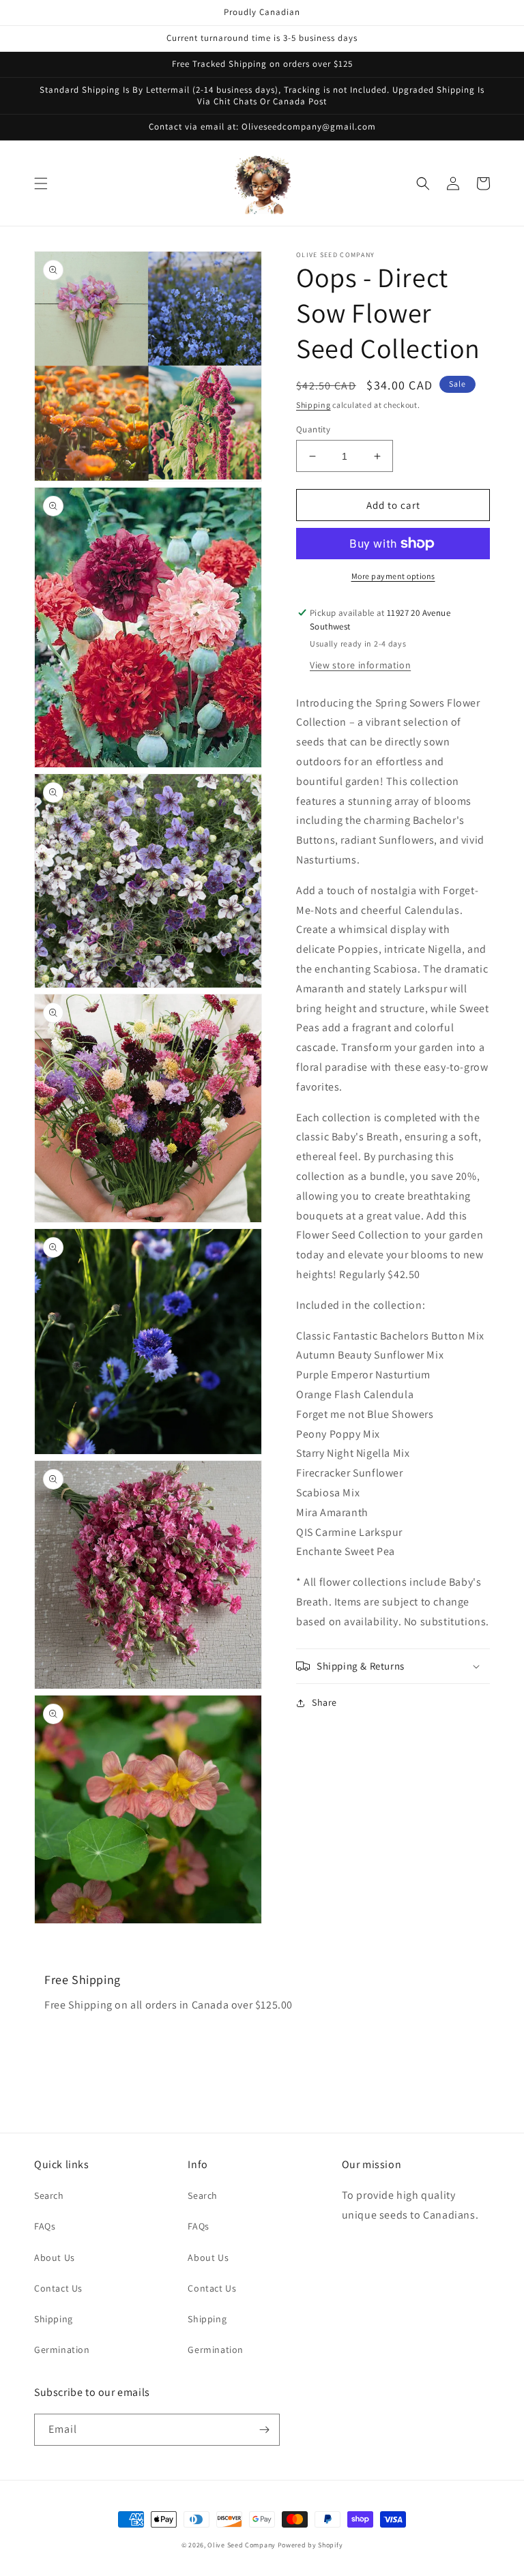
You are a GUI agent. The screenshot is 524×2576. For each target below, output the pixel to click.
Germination (62, 2350)
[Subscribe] (264, 2430)
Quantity (313, 429)
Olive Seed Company (242, 2545)
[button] (41, 183)
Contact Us (58, 2288)
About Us (55, 2257)
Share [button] (324, 1702)
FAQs (45, 2226)
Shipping (314, 405)
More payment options (393, 576)
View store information (360, 665)
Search (49, 2195)
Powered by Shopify (310, 2545)
